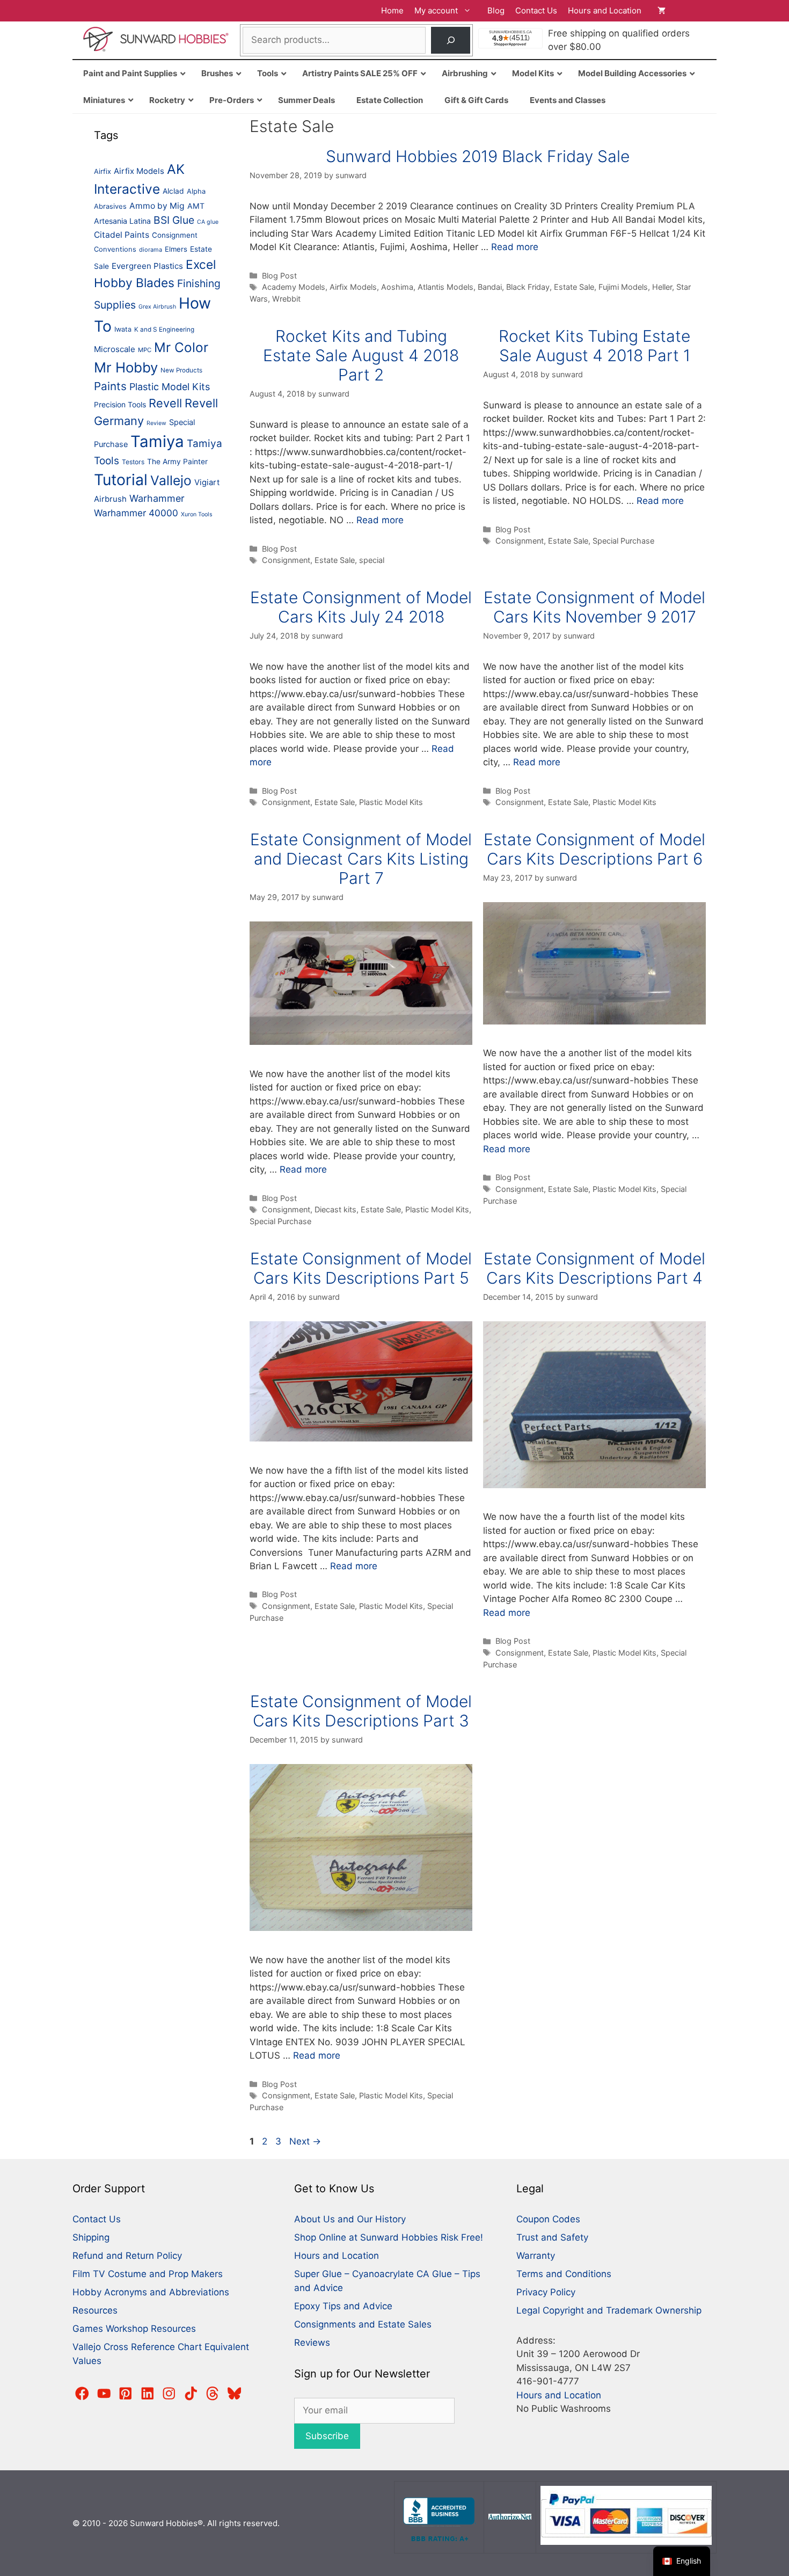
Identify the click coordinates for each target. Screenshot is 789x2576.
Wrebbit (286, 299)
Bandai (490, 287)
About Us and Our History (350, 2219)
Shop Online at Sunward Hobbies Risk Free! (389, 2237)
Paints (110, 386)
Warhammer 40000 (136, 513)
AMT (196, 206)
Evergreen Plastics (147, 266)
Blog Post (279, 276)
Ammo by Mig (157, 206)
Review (156, 423)
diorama (151, 250)
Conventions (115, 249)
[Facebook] (82, 2394)
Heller (662, 287)
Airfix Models (353, 287)
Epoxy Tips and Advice (343, 2306)
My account (436, 10)
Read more (515, 247)
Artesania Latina (122, 221)
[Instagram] (169, 2394)
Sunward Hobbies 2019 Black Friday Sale (478, 156)
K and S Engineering (164, 330)
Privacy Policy (546, 2292)
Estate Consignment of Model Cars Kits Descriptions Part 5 (361, 1268)
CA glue (208, 222)
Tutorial (121, 480)
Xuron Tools (197, 514)
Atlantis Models (445, 287)
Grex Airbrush (157, 307)
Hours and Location (605, 10)
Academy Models (294, 287)
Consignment (286, 560)
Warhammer (157, 498)
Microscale (115, 349)
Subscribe (327, 2436)
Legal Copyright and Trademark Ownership (609, 2310)
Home (392, 10)
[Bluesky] (235, 2394)
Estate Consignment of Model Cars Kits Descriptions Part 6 (594, 849)
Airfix (103, 171)
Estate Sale (574, 287)
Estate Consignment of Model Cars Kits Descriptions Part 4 (594, 1268)
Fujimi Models (623, 287)
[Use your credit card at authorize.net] (510, 2517)
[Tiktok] (191, 2394)
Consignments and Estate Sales (363, 2324)
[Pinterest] (126, 2394)
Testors (133, 462)
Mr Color (181, 347)
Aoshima (397, 287)
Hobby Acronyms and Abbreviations (151, 2292)
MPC (145, 350)
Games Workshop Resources (134, 2329)
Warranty (536, 2256)
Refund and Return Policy (127, 2256)
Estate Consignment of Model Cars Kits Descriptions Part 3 (361, 1711)
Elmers (176, 249)
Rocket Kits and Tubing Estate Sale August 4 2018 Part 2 (361, 355)
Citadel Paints (122, 235)
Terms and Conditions (564, 2274)
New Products (181, 370)
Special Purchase (623, 541)
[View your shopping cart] (682, 11)
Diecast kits (335, 1209)
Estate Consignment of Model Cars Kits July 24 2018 (361, 607)
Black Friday (528, 287)
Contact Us (536, 10)
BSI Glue (174, 220)
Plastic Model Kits (391, 802)
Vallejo (171, 480)
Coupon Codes (548, 2219)
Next (305, 2141)
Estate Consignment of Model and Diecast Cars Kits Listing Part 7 (361, 859)
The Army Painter (177, 462)
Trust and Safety (552, 2237)
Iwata (123, 329)
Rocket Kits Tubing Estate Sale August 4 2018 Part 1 (594, 346)
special (372, 560)
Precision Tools (120, 405)
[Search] (451, 41)
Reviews (312, 2343)
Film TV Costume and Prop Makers (148, 2274)
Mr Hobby (126, 367)
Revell (165, 403)
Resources (95, 2310)
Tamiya (157, 441)
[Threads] (213, 2394)
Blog (496, 10)
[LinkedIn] (148, 2394)
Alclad (173, 191)
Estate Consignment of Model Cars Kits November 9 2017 (594, 607)
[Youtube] (104, 2394)
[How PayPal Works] (626, 2542)
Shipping (91, 2237)
